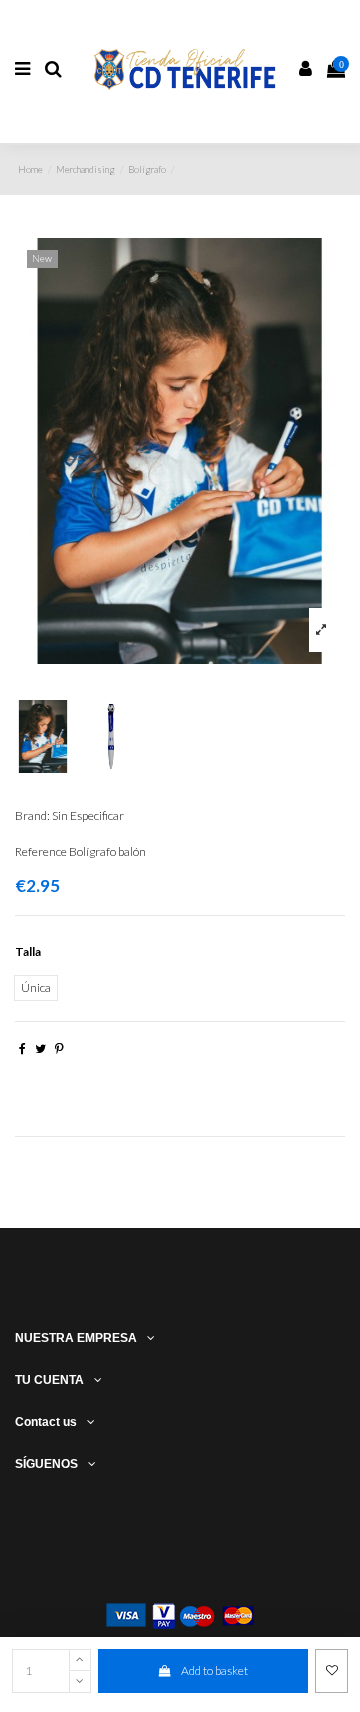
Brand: (32, 815)
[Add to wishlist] (331, 1671)
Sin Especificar (88, 815)
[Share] (22, 1048)
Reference (41, 851)
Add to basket (214, 1670)
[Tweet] (40, 1048)
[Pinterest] (59, 1048)
